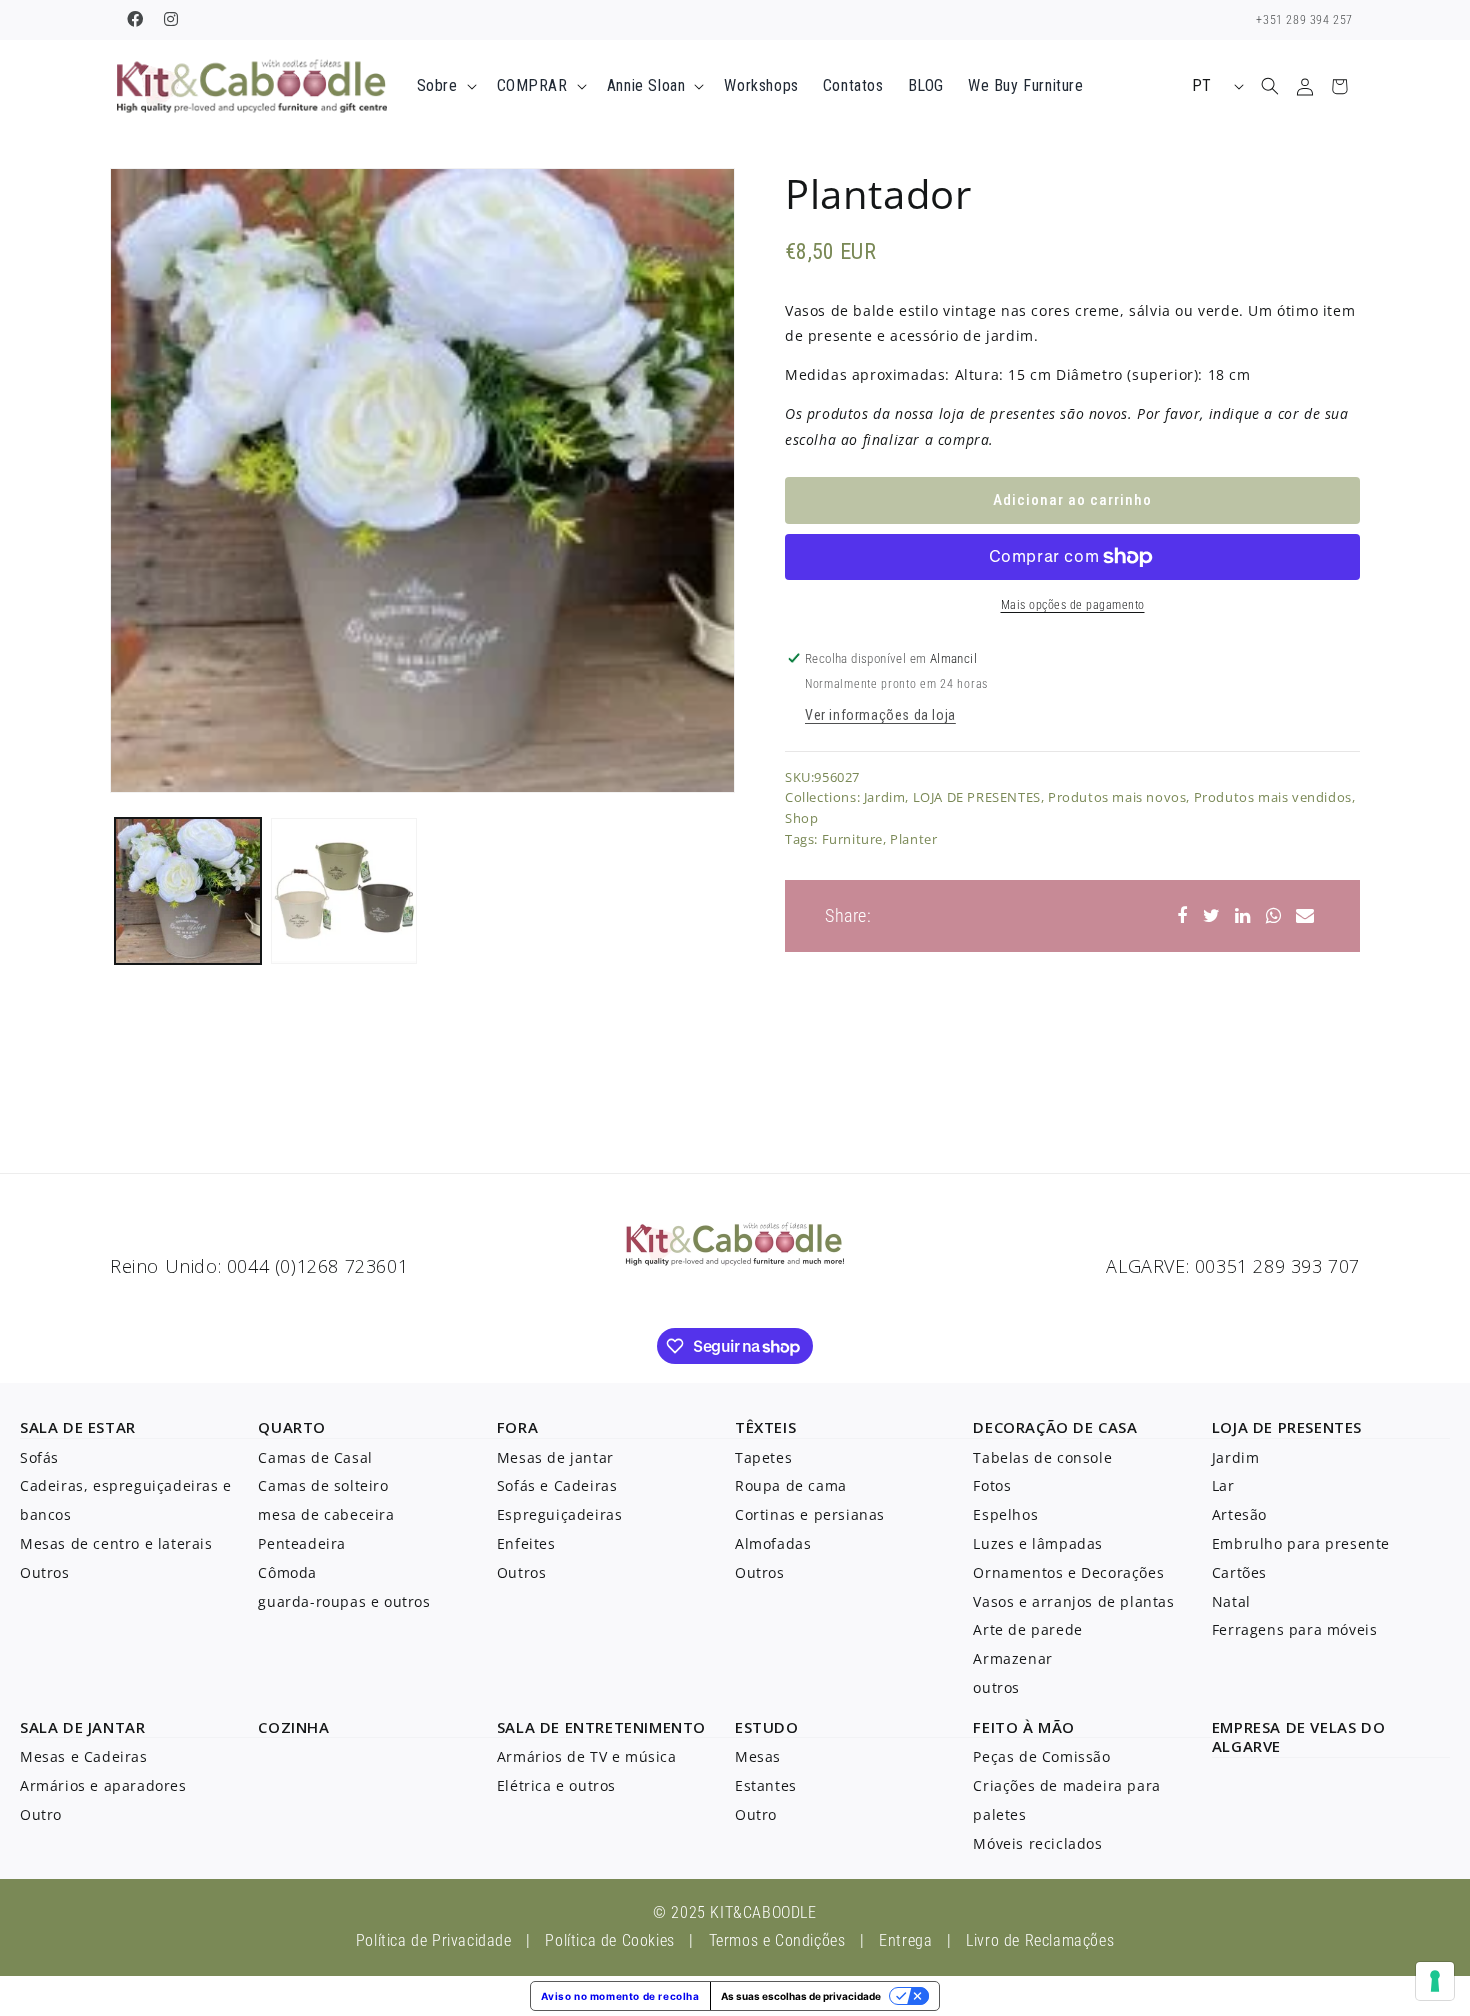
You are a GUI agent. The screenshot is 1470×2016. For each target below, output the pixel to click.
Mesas (758, 1756)
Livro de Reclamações (1040, 1940)
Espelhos (1005, 1514)
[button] (445, 86)
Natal (1231, 1601)
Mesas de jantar (555, 1457)
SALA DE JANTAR (82, 1727)
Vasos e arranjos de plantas (1073, 1601)
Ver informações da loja (880, 715)
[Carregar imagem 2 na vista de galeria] (344, 891)
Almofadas (773, 1543)
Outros (45, 1572)
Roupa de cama (791, 1485)
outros (996, 1687)
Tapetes (763, 1457)
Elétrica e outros (556, 1785)
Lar (1223, 1485)
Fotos (992, 1485)
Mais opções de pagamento (1073, 605)
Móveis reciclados (1037, 1843)
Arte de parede (1027, 1629)
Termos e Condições (777, 1940)
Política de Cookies (609, 1940)
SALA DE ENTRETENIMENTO (601, 1727)
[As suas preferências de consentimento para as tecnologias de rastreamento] (1435, 1981)
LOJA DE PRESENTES (977, 798)
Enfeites (526, 1543)
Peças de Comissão (1041, 1756)
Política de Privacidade (434, 1940)
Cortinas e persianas (810, 1514)
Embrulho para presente (1301, 1543)
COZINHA (293, 1727)
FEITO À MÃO (1024, 1727)
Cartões (1239, 1572)
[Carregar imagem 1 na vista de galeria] (188, 891)
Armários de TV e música (587, 1756)
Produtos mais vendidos (1273, 798)
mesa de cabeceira (326, 1514)
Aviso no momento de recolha (620, 1996)
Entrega (905, 1940)
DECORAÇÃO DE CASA (1055, 1427)
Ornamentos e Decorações (1068, 1572)
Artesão (1239, 1514)
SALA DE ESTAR (78, 1427)
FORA (517, 1427)
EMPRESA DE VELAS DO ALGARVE (1298, 1737)
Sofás (39, 1457)
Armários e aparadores (103, 1785)
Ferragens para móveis (1295, 1629)
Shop (801, 819)
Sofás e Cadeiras (557, 1485)
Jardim (885, 798)
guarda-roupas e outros (344, 1601)
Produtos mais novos (1117, 798)
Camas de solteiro (323, 1485)
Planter (913, 840)
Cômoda (287, 1572)
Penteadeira (302, 1543)
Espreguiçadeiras (560, 1514)
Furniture (852, 840)
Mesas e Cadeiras (84, 1756)
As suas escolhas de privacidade (801, 1996)
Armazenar (1012, 1658)
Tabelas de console (1042, 1457)
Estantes (766, 1785)
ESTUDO (767, 1727)
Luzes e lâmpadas (1038, 1543)
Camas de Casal (315, 1457)
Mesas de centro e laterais (116, 1543)
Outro (41, 1814)
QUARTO (292, 1427)
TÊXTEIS (765, 1427)
